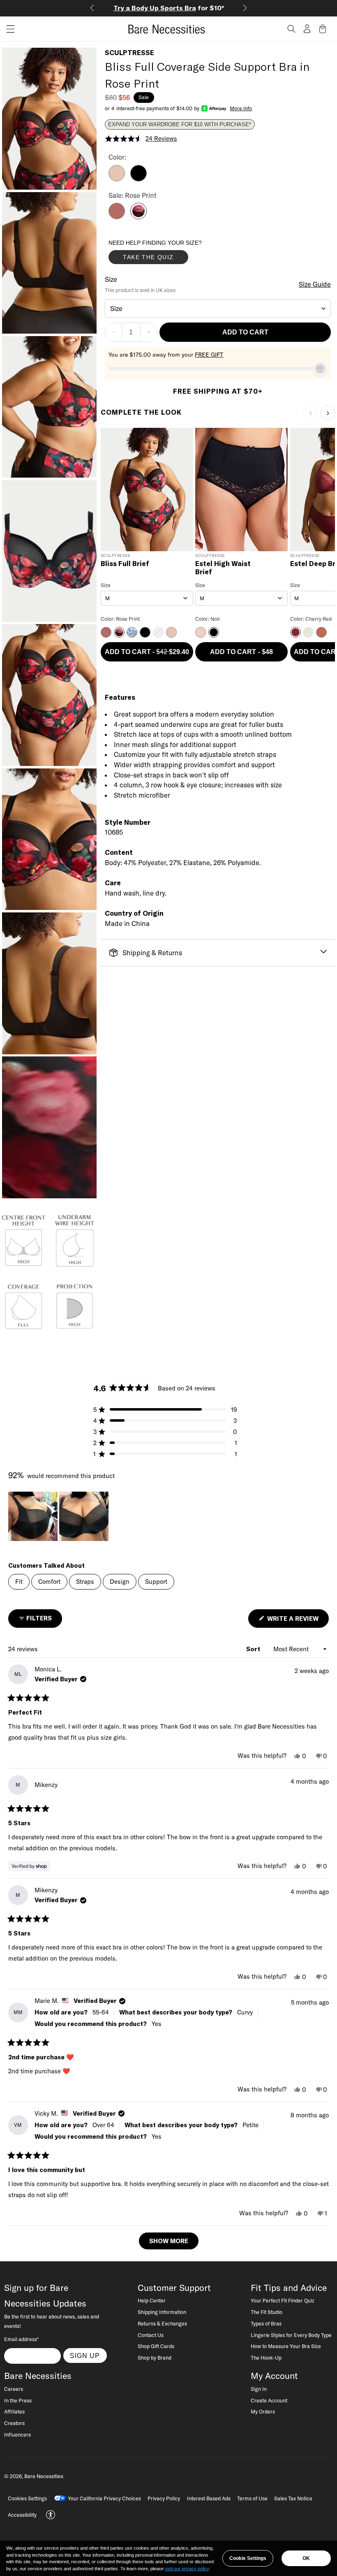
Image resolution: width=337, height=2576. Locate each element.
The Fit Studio (267, 2312)
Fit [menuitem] (19, 1582)
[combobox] (218, 309)
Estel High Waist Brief (223, 568)
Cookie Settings (248, 2558)
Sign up (85, 2356)
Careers (14, 2389)
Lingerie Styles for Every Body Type (291, 2335)
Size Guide (315, 284)
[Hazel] (117, 179)
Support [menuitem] (156, 1582)
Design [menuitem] (120, 1582)
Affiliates (14, 2411)
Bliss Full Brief (125, 564)
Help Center (152, 2300)
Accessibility (22, 2515)
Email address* (21, 2339)
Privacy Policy (164, 2498)
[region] (59, 1516)
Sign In (259, 2389)
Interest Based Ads (209, 2498)
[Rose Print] (138, 217)
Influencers (17, 2434)
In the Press (18, 2400)
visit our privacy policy (187, 2569)
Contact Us (151, 2335)
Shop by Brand (155, 2358)
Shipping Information (162, 2312)
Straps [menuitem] (85, 1582)
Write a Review (297, 1621)
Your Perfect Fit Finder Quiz (283, 2300)
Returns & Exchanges (162, 2323)
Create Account (269, 2400)
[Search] (291, 29)
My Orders (263, 2411)
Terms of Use (252, 2498)
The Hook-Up (266, 2358)
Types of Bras (266, 2323)
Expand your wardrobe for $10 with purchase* (180, 125)
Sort (254, 1649)
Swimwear (225, 8)
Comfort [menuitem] (49, 1582)
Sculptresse (129, 53)
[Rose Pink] (117, 217)
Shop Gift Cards (156, 2346)
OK (306, 2558)
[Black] (138, 179)
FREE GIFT (209, 355)
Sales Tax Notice (293, 2498)
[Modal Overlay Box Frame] (170, 254)
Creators (14, 2423)
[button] (7, 29)
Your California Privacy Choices (104, 2498)
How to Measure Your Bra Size (286, 2346)
